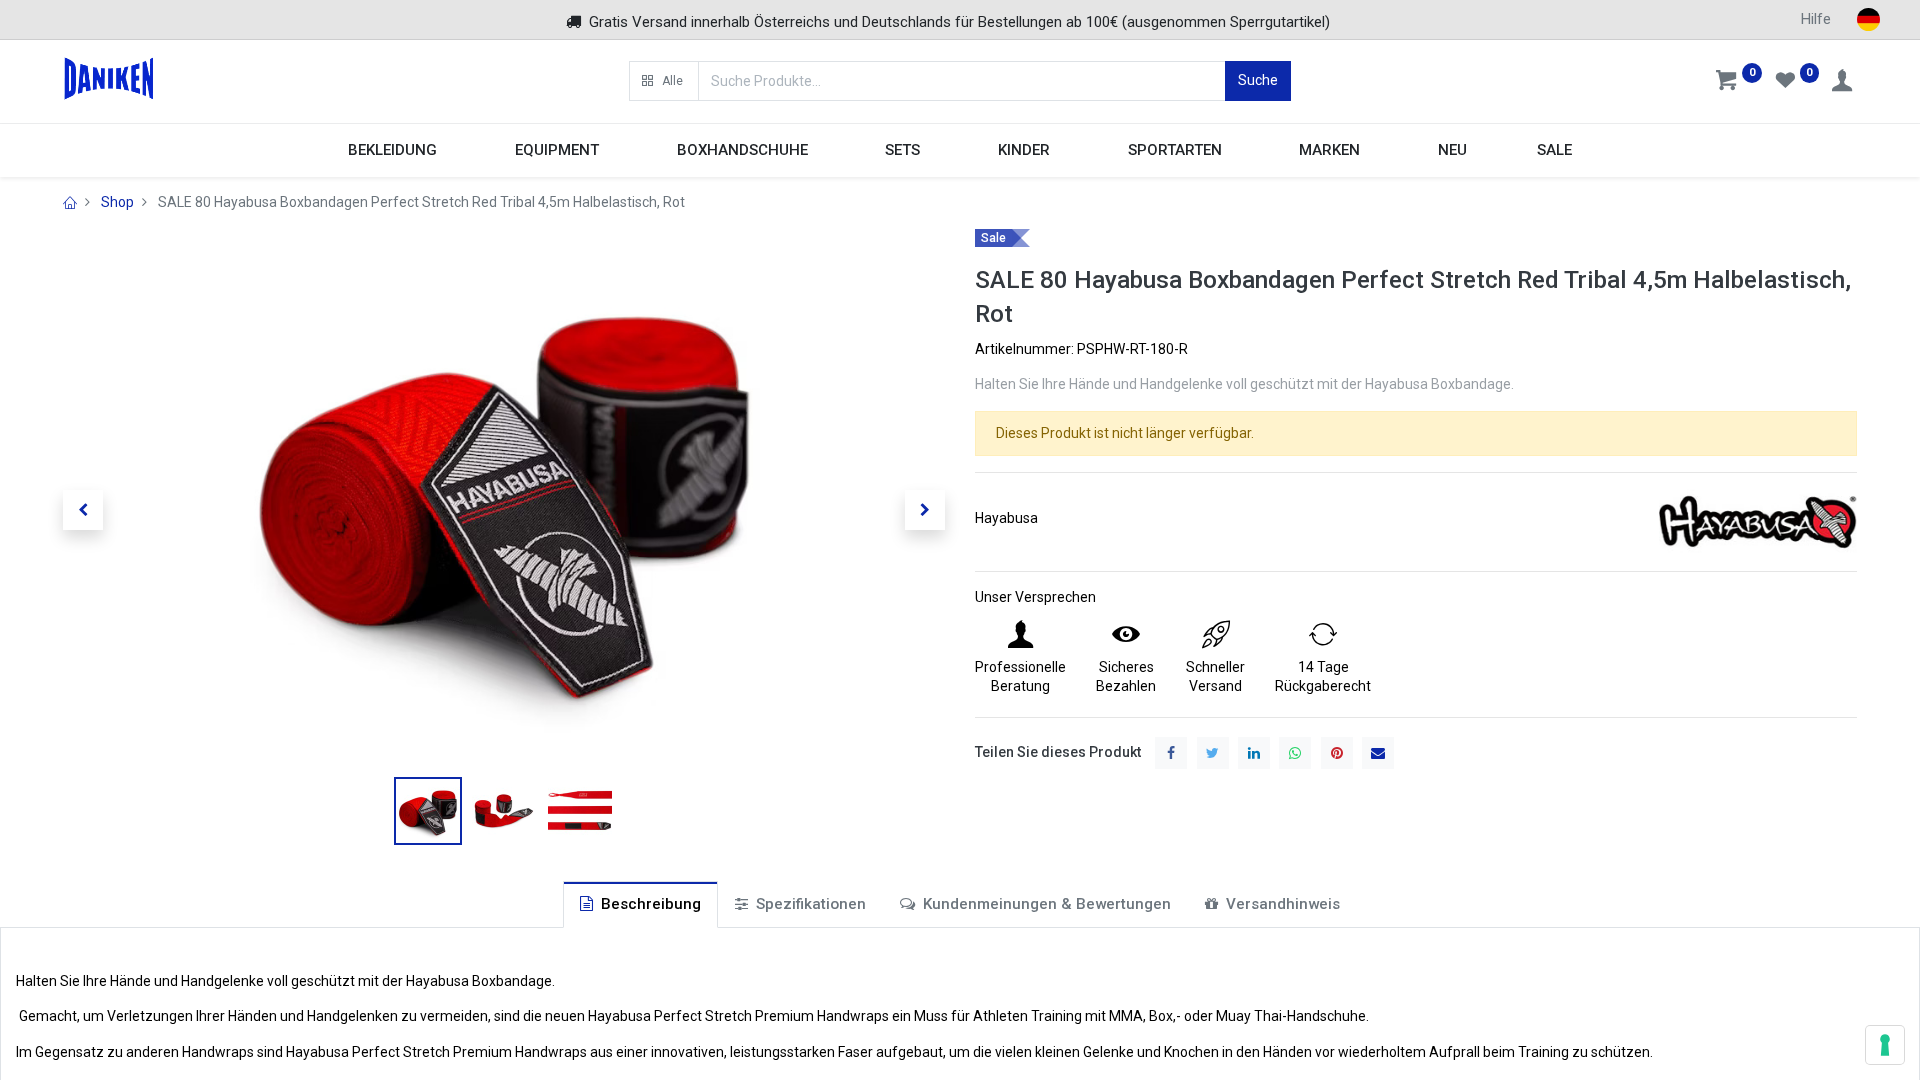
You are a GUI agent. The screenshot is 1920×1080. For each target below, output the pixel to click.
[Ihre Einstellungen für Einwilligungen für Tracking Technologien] (1885, 1045)
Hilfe (1816, 19)
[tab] (640, 904)
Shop (117, 202)
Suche (1258, 80)
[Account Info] (1844, 83)
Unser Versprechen (1035, 597)
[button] (664, 81)
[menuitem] (1452, 150)
